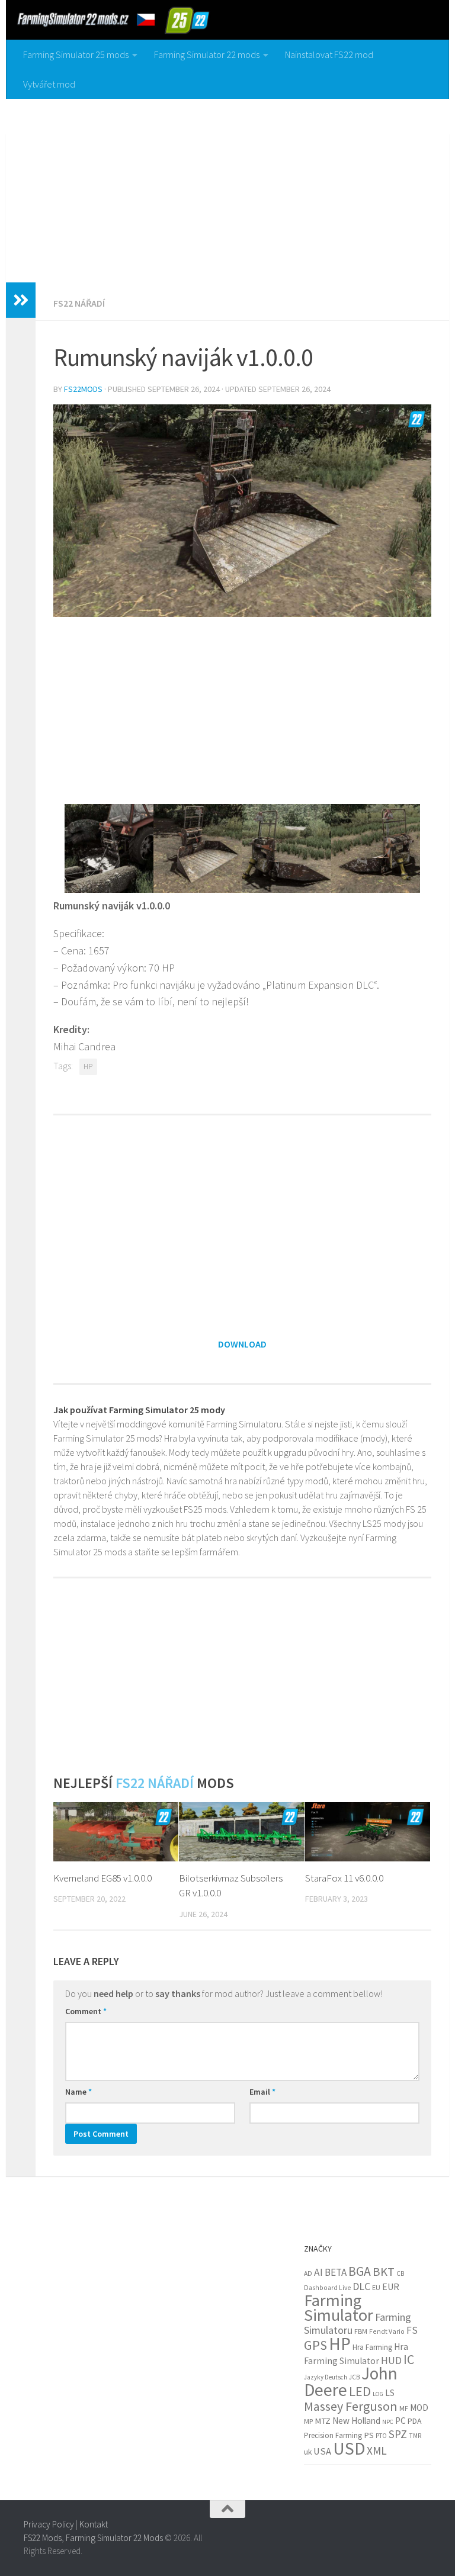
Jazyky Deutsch (326, 2377)
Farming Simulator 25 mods (76, 54)
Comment (86, 2011)
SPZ (398, 2434)
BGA (360, 2271)
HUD (391, 2360)
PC (400, 2421)
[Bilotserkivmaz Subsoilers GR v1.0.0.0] (241, 1832)
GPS (315, 2345)
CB (400, 2273)
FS (412, 2330)
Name (78, 2092)
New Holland (356, 2421)
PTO (381, 2436)
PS (369, 2435)
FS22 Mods (43, 2538)
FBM (361, 2331)
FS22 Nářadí (79, 303)
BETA (336, 2272)
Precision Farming (333, 2435)
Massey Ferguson (351, 2406)
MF (404, 2408)
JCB (354, 2377)
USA (322, 2451)
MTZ (323, 2421)
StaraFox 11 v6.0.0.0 (344, 1878)
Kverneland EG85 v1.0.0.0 (102, 1878)
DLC (361, 2286)
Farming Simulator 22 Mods (114, 2538)
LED (360, 2391)
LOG (378, 2394)
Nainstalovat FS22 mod (329, 54)
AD (308, 2273)
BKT (384, 2272)
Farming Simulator (339, 2308)
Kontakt (94, 2524)
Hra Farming (372, 2347)
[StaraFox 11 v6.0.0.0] (368, 1832)
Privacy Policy (49, 2524)
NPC (388, 2422)
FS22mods (83, 389)
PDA (414, 2421)
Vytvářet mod (49, 84)
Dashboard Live (327, 2288)
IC (409, 2360)
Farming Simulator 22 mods (207, 54)
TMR (415, 2436)
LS (390, 2393)
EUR (391, 2286)
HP (88, 1067)
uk (308, 2452)
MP (308, 2421)
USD (349, 2448)
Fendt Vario (387, 2331)
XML (377, 2450)
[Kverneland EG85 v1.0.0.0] (116, 1832)
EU (376, 2287)
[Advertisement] (227, 188)
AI (318, 2272)
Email (262, 2092)
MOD (419, 2408)
